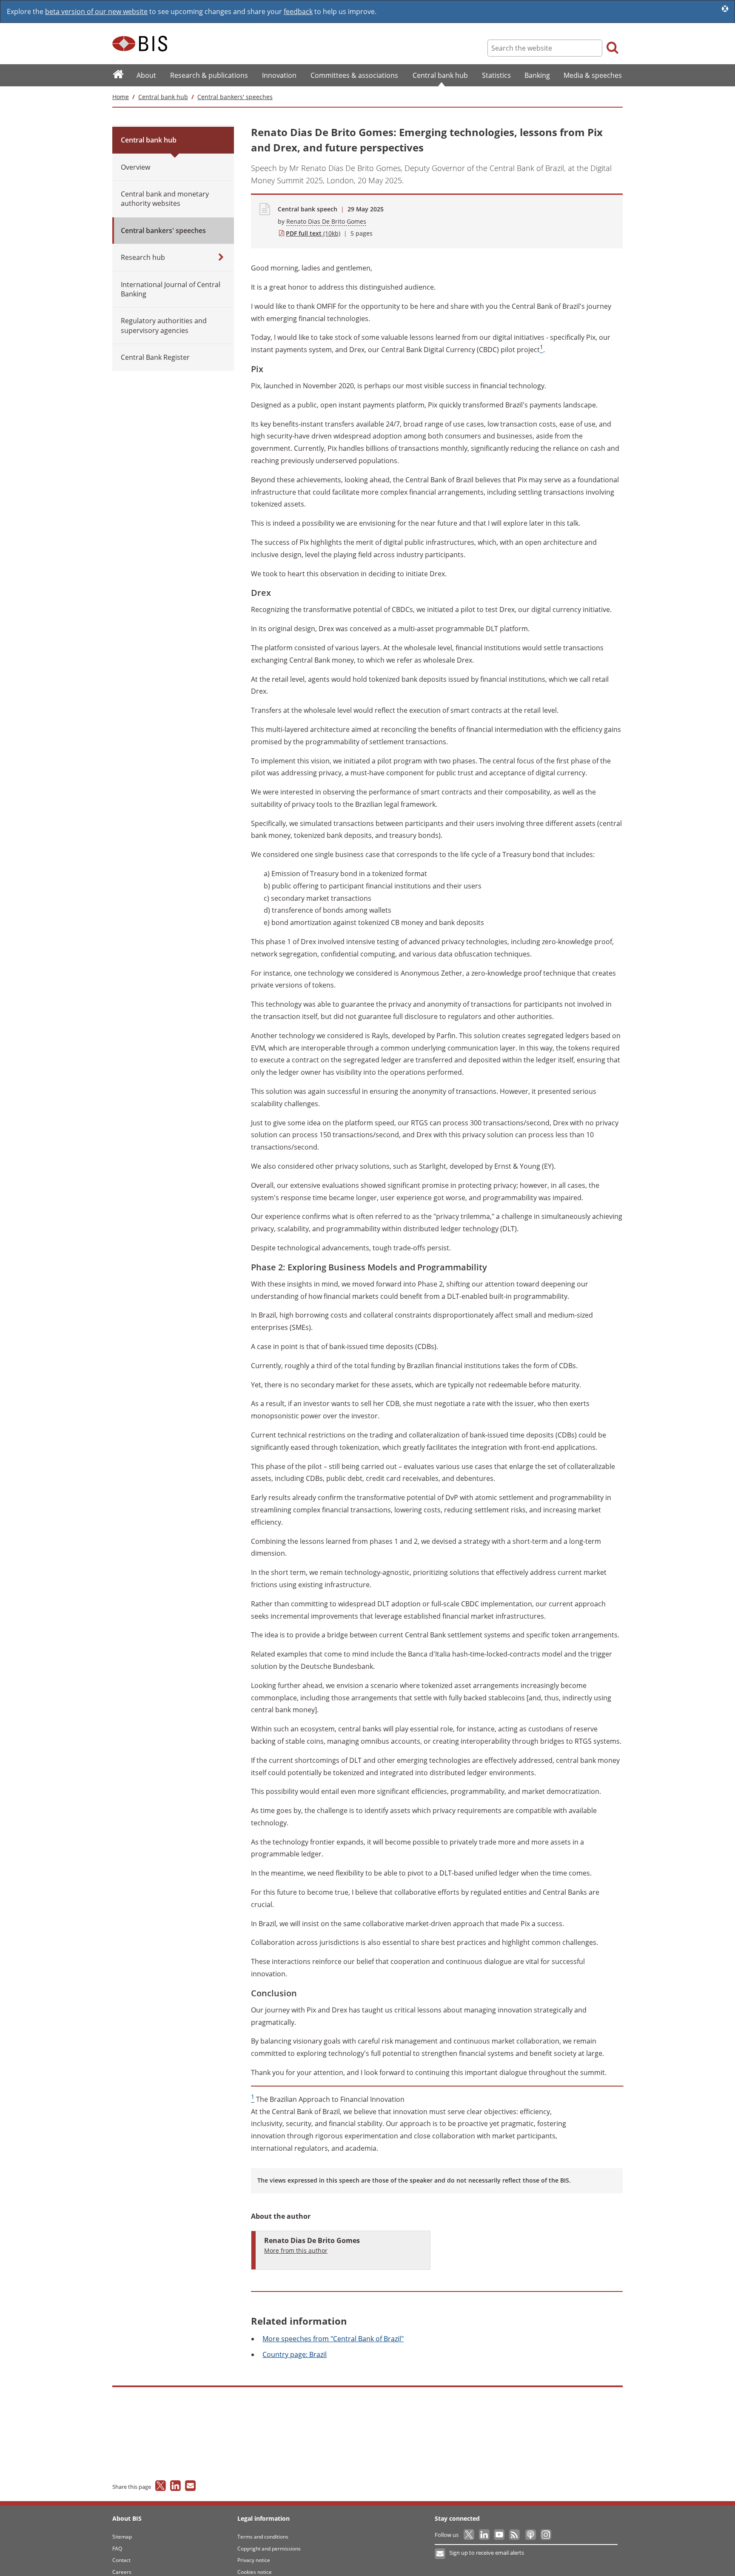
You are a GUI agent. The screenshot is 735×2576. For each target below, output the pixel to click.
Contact (121, 2560)
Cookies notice (255, 2572)
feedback (298, 11)
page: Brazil (295, 2354)
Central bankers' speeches (235, 97)
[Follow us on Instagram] (546, 2535)
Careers (122, 2572)
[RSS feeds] (515, 2535)
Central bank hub (163, 97)
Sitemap (122, 2537)
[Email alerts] (440, 2554)
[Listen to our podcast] (530, 2535)
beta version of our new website (96, 11)
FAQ (117, 2549)
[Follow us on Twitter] (469, 2535)
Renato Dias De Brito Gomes (326, 221)
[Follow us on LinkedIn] (485, 2535)
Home (121, 97)
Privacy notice (254, 2560)
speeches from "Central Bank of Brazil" (333, 2339)
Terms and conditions (263, 2537)
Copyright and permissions (269, 2549)
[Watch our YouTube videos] (500, 2535)
